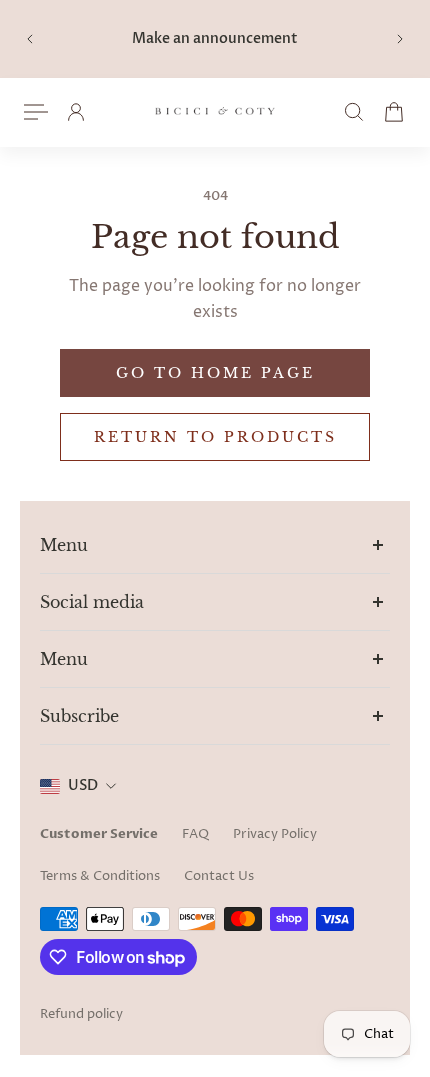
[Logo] (215, 112)
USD (83, 785)
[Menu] (36, 112)
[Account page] (76, 112)
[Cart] (394, 112)
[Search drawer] (354, 112)
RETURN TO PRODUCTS (215, 437)
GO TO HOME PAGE (215, 373)
